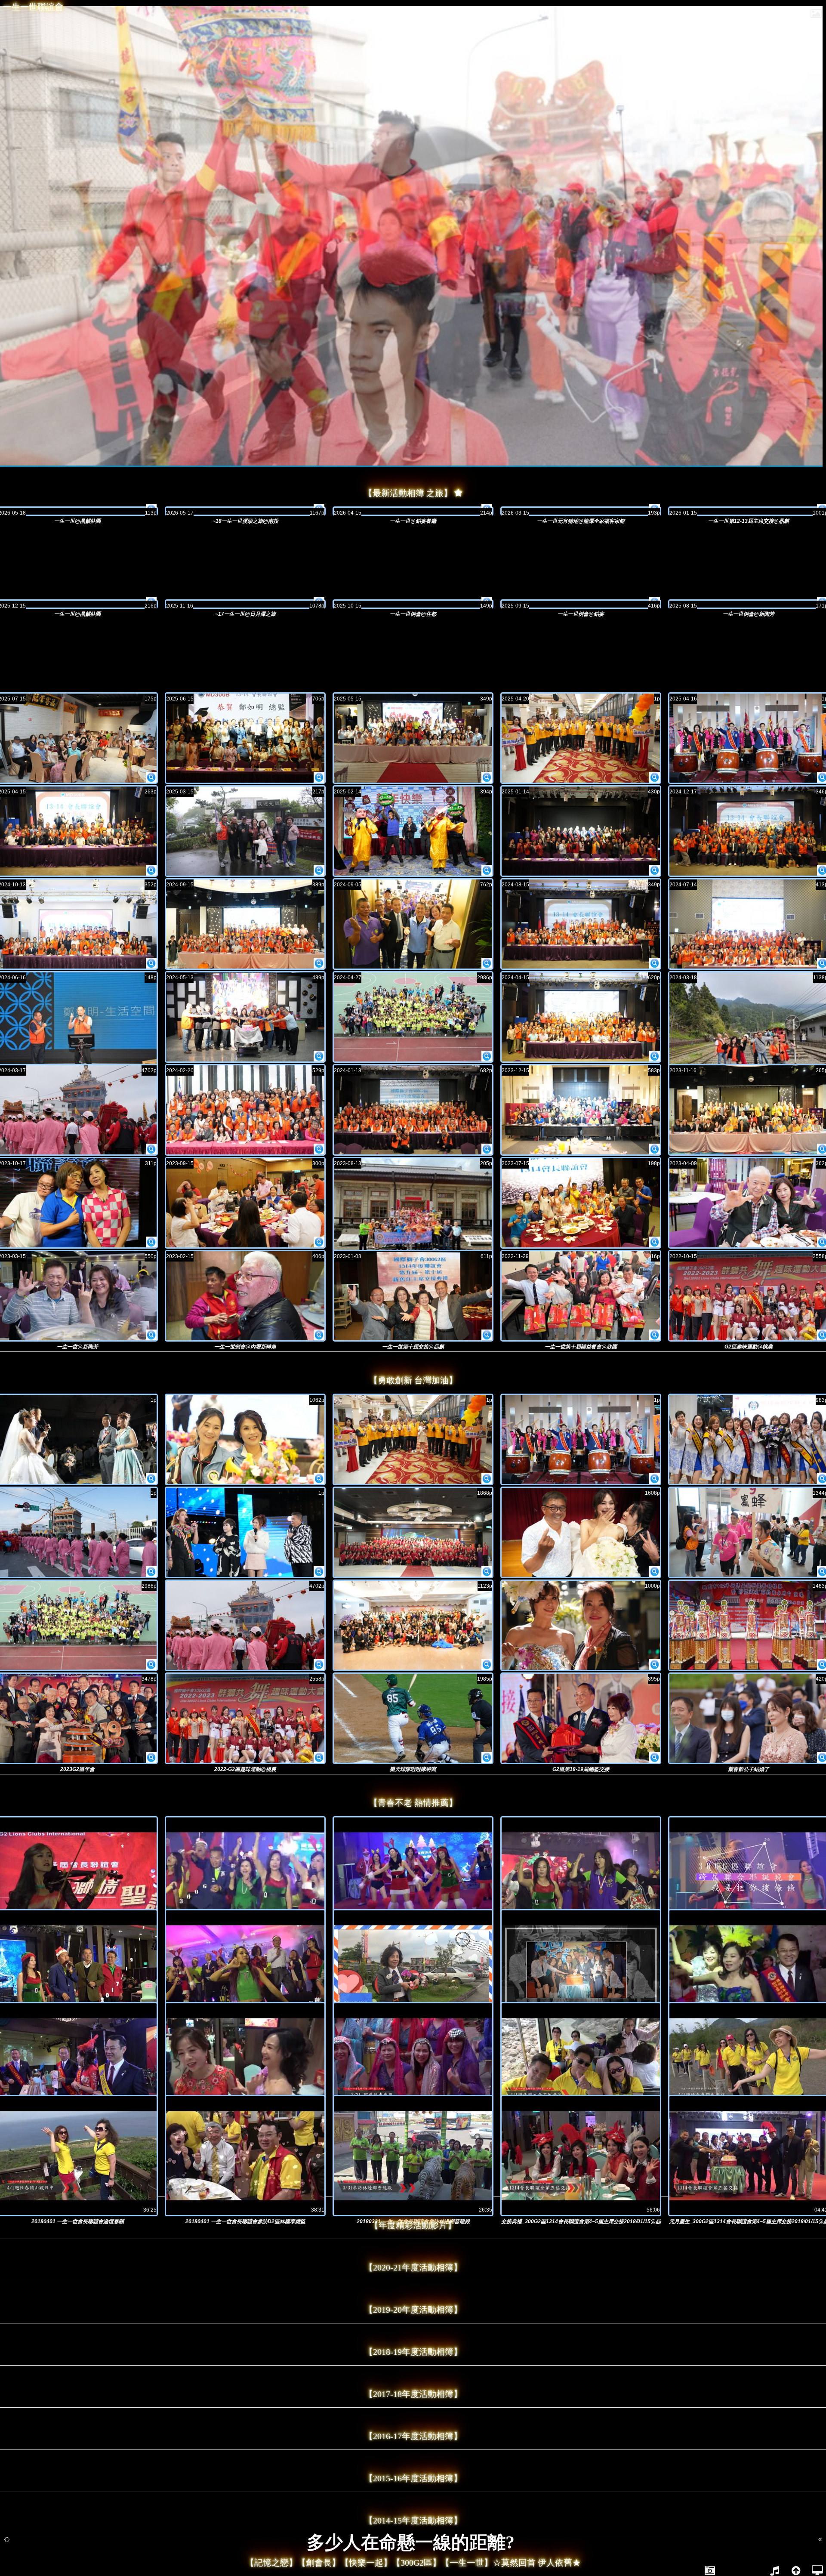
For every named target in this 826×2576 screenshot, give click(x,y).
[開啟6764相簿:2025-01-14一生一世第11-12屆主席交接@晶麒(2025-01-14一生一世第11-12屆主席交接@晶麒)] (655, 870)
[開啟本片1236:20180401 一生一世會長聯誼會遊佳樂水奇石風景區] (581, 2063)
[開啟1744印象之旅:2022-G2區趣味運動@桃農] (245, 1718)
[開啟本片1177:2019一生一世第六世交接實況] (245, 2063)
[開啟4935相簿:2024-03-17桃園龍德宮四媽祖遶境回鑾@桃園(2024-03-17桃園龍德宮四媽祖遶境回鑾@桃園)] (151, 1149)
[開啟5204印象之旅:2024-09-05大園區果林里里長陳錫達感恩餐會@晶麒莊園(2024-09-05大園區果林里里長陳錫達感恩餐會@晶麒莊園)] (413, 924)
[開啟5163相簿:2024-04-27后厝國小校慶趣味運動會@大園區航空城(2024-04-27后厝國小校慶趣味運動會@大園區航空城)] (487, 1056)
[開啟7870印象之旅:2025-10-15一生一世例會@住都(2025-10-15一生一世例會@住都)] (413, 604)
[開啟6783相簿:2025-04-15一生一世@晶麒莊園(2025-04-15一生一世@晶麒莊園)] (151, 870)
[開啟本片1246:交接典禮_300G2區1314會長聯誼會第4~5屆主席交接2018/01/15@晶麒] (581, 2156)
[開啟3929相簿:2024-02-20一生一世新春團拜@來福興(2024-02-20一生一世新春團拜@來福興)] (319, 1149)
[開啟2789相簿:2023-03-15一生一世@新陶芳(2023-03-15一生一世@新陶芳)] (151, 1335)
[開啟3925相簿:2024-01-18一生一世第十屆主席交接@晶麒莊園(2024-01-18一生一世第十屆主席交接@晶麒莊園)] (487, 1149)
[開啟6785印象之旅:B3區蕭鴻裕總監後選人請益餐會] (413, 1439)
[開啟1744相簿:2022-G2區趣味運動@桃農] (319, 1758)
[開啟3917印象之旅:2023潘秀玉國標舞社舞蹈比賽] (413, 1625)
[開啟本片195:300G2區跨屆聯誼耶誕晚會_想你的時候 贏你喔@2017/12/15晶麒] (245, 1970)
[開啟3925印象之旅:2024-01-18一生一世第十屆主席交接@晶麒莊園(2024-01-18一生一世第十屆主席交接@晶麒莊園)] (413, 1110)
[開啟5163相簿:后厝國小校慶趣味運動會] (151, 1665)
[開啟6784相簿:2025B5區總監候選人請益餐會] (655, 1479)
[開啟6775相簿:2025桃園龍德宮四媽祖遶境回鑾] (151, 1572)
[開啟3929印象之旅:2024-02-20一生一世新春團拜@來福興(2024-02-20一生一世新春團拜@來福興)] (245, 1110)
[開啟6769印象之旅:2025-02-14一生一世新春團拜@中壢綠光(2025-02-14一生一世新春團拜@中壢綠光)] (413, 831)
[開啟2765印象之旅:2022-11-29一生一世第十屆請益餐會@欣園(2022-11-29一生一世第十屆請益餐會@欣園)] (581, 1296)
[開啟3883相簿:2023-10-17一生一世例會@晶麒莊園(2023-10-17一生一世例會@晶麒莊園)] (151, 1242)
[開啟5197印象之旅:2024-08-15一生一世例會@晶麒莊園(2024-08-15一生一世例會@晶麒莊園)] (581, 924)
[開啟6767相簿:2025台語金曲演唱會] (319, 1572)
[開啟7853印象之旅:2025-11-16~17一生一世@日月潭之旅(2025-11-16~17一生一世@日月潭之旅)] (245, 604)
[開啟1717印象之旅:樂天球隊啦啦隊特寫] (413, 1718)
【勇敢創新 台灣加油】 (413, 1380)
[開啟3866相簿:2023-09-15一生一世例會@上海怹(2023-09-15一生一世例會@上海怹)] (319, 1242)
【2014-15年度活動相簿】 (413, 2520)
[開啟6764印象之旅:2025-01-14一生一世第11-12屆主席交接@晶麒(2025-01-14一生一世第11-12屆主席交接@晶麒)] (581, 831)
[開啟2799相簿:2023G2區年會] (151, 1758)
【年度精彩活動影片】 (413, 2225)
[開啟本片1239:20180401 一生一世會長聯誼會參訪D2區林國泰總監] (245, 2156)
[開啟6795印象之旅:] (245, 1439)
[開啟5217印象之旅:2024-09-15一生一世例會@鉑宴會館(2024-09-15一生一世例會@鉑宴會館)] (245, 924)
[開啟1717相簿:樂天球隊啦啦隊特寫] (487, 1758)
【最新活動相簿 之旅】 (408, 493)
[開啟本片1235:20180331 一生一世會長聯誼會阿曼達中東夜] (413, 2063)
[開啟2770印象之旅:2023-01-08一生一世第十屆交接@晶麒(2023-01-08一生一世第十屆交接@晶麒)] (413, 1296)
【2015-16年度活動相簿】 (413, 2478)
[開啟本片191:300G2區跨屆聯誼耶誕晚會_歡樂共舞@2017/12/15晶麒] (581, 1877)
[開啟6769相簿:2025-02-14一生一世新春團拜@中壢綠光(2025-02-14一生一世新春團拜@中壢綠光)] (487, 870)
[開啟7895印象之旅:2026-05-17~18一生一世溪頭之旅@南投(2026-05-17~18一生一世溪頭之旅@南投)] (245, 511)
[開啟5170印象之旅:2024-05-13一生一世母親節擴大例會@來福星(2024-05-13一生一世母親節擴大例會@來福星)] (245, 1017)
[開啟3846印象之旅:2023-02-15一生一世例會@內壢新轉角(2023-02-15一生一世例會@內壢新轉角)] (245, 1296)
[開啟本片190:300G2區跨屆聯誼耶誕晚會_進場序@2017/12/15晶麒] (413, 1877)
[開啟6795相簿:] (319, 1479)
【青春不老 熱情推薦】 (413, 1803)
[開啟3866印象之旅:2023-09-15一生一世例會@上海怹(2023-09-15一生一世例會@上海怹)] (245, 1203)
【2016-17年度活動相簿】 (413, 2436)
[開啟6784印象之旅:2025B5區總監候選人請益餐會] (581, 1439)
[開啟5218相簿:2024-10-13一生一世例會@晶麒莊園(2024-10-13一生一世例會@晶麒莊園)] (151, 963)
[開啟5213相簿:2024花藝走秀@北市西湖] (655, 1572)
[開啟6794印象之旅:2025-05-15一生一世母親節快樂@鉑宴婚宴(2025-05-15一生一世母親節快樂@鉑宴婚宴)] (413, 738)
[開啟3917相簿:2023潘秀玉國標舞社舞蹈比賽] (487, 1665)
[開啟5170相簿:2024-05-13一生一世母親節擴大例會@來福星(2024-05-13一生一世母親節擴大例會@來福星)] (319, 1056)
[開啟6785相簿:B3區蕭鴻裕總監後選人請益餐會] (487, 1479)
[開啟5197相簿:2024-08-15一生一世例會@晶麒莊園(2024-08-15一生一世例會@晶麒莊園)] (655, 963)
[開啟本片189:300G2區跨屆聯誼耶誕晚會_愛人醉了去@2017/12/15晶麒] (245, 1877)
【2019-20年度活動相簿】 (413, 2310)
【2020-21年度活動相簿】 (413, 2267)
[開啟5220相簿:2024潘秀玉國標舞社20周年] (487, 1572)
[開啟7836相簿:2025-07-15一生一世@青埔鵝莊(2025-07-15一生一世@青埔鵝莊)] (151, 777)
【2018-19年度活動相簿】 (413, 2352)
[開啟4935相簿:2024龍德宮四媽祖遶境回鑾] (319, 1665)
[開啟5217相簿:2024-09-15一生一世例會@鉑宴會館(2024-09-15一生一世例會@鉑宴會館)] (319, 963)
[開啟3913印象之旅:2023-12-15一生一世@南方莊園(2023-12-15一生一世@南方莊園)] (581, 1110)
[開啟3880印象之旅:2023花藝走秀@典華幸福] (581, 1625)
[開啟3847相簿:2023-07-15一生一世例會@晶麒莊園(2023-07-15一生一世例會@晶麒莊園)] (655, 1242)
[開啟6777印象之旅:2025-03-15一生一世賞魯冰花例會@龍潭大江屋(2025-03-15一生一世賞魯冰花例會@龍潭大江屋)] (245, 831)
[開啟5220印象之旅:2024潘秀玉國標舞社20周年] (413, 1532)
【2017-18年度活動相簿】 (413, 2394)
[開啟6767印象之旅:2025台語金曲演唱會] (245, 1532)
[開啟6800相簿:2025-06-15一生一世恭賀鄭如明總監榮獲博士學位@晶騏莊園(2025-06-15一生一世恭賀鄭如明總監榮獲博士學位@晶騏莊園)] (319, 777)
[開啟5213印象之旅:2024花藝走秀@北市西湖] (581, 1532)
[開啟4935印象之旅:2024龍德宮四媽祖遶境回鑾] (245, 1625)
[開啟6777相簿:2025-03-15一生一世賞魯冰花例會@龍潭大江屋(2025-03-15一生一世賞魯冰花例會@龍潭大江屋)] (319, 870)
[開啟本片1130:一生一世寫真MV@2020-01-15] (581, 1970)
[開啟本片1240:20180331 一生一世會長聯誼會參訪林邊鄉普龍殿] (413, 2156)
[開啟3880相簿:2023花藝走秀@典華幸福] (655, 1665)
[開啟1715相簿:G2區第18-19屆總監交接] (655, 1758)
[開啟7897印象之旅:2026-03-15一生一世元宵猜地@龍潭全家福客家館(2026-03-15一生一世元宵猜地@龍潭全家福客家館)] (581, 511)
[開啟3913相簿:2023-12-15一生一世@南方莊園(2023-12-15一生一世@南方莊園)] (655, 1149)
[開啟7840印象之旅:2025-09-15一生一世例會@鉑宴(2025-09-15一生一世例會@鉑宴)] (581, 604)
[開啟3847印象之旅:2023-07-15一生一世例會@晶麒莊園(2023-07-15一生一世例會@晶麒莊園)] (581, 1203)
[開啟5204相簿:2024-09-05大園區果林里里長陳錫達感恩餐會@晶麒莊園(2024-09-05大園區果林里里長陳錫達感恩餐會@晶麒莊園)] (487, 963)
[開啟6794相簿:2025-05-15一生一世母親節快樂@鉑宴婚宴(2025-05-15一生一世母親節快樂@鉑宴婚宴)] (487, 777)
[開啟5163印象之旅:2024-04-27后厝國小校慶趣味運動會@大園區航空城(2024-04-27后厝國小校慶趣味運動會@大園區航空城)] (413, 1017)
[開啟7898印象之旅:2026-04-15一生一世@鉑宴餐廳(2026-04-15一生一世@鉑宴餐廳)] (413, 511)
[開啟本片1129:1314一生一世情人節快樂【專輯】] (413, 1970)
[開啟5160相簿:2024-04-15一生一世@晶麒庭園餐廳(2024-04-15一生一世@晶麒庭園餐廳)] (655, 1056)
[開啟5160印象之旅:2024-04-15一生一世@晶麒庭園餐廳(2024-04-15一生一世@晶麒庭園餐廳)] (581, 1017)
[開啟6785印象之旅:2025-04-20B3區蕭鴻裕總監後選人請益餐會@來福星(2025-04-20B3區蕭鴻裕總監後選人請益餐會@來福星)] (581, 738)
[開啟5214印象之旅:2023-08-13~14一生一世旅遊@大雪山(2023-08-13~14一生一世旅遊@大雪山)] (413, 1218)
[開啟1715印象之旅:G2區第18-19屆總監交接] (581, 1718)
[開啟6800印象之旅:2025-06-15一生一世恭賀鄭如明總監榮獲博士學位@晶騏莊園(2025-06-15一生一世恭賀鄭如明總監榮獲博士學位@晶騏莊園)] (245, 738)
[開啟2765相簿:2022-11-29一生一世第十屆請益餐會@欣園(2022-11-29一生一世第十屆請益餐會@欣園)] (655, 1335)
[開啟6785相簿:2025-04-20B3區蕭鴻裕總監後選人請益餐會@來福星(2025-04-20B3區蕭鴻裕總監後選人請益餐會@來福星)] (655, 777)
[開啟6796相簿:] (151, 1479)
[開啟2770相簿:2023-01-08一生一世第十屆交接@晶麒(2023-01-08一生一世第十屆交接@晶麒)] (487, 1335)
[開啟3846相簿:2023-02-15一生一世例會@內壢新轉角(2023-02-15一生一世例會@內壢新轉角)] (319, 1335)
